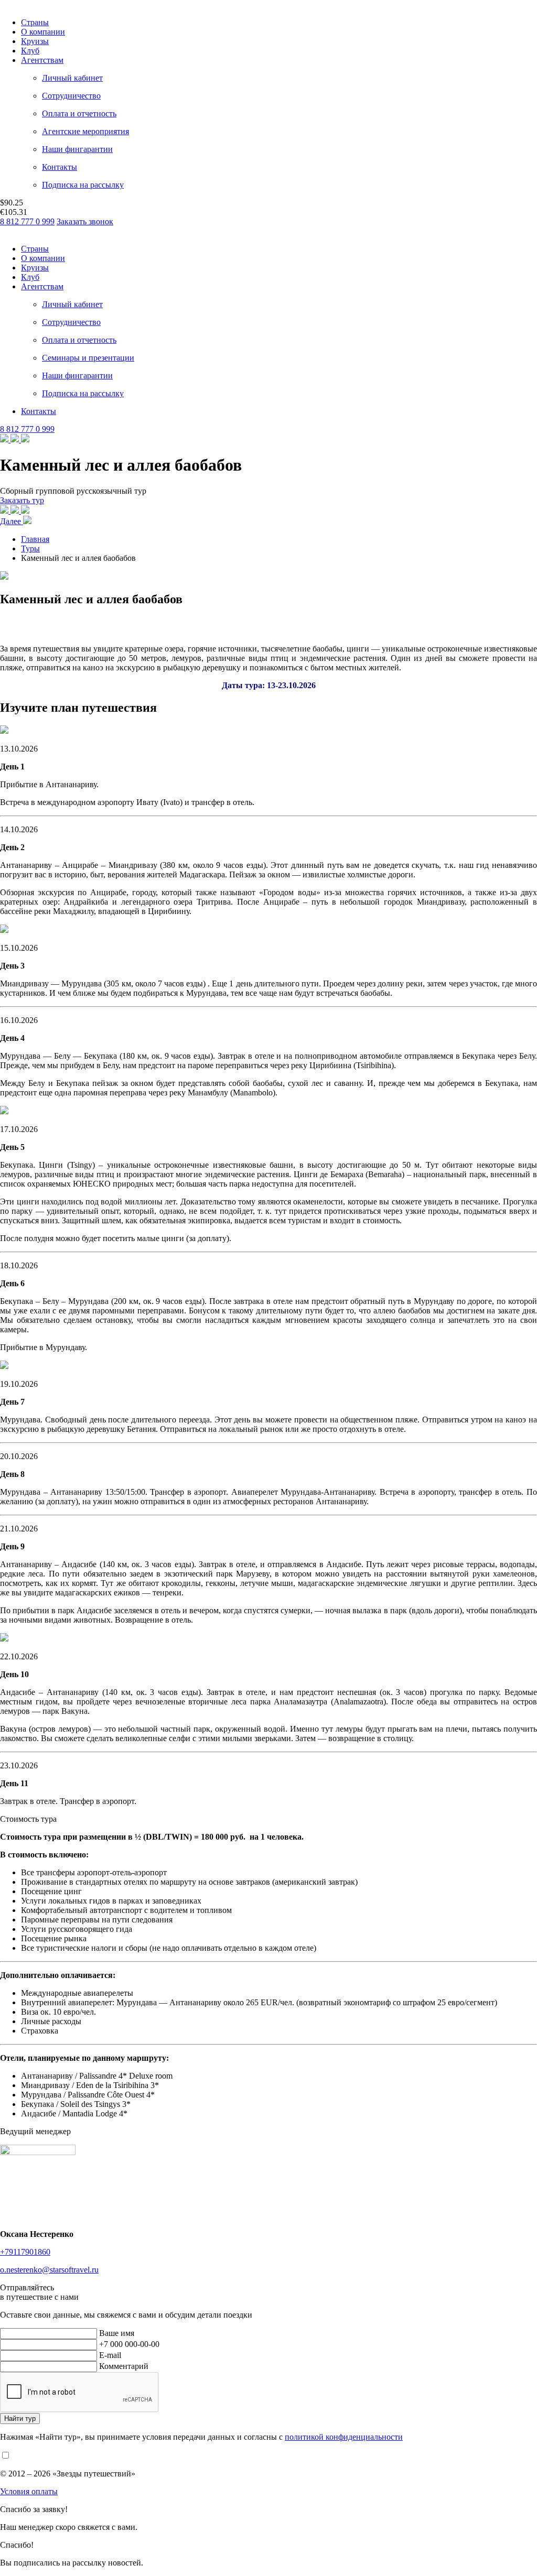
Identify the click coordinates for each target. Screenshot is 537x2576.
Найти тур (20, 2419)
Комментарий (124, 2366)
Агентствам (42, 60)
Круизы (35, 41)
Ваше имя (117, 2333)
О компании (43, 32)
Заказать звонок (85, 221)
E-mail (110, 2355)
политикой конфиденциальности (344, 2437)
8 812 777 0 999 (27, 221)
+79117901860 (25, 2252)
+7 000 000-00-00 (129, 2344)
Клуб (30, 51)
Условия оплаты (29, 2491)
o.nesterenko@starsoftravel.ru (49, 2270)
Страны (35, 22)
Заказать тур (22, 500)
